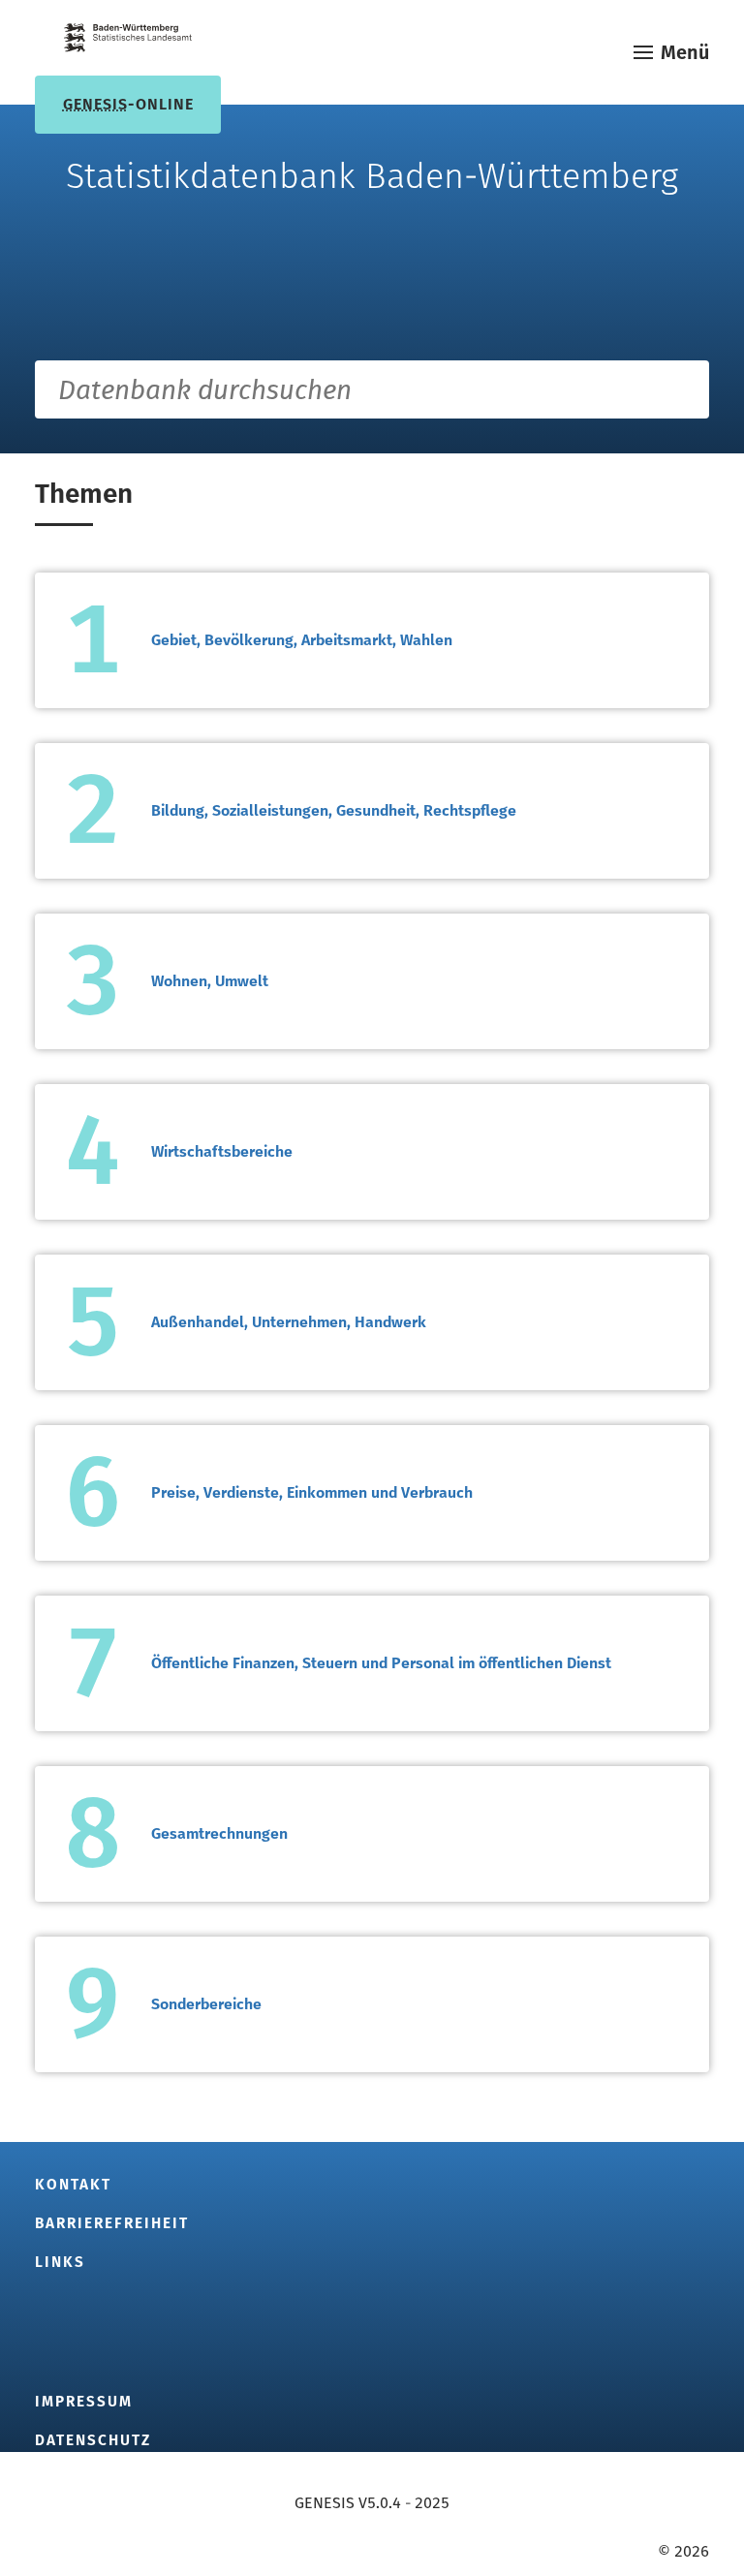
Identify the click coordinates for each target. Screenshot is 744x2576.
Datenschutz (93, 2440)
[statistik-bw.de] (128, 41)
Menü (685, 52)
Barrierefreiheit (112, 2223)
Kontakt (73, 2185)
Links (60, 2262)
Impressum (84, 2402)
